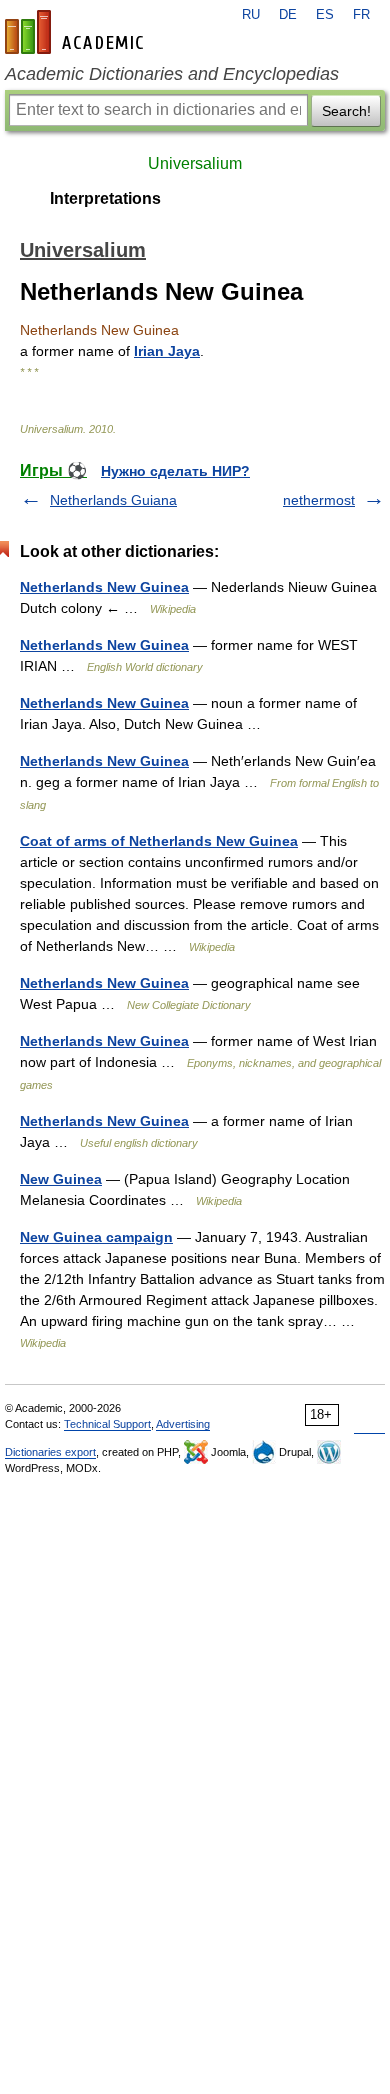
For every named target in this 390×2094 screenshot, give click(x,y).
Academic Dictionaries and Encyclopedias (172, 74)
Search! (346, 111)
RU (251, 15)
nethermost (319, 500)
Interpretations (105, 198)
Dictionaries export (50, 1452)
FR (361, 15)
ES (325, 15)
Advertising (183, 1424)
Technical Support (107, 1424)
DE (288, 15)
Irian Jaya (167, 351)
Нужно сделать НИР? (175, 471)
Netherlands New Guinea (104, 587)
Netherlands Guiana (113, 500)
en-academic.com (77, 32)
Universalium (195, 163)
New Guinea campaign (96, 1237)
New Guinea (61, 1179)
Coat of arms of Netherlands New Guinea (159, 841)
